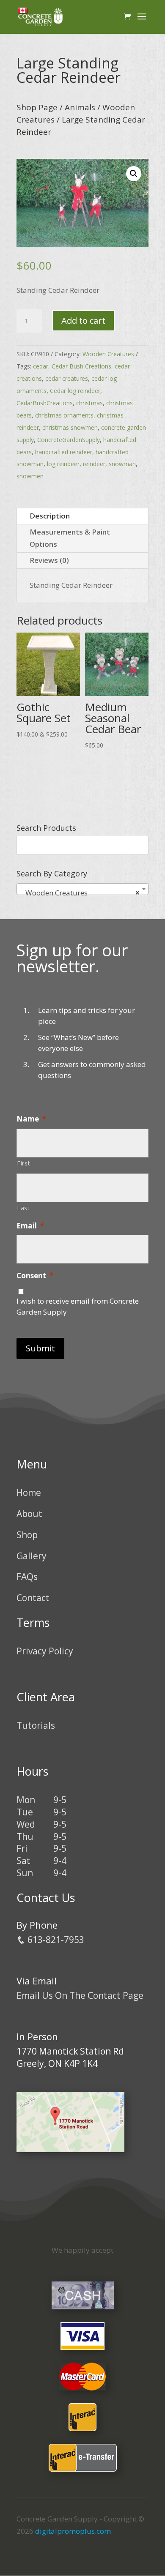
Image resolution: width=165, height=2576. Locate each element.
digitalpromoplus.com (73, 2531)
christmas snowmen (70, 427)
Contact (33, 1598)
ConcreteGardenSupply (69, 440)
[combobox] (82, 889)
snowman (122, 464)
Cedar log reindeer (75, 391)
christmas (89, 403)
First (23, 1163)
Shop (27, 1535)
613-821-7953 (55, 1940)
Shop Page (37, 107)
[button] (134, 174)
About (29, 1514)
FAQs (27, 1577)
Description (50, 516)
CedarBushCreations (45, 403)
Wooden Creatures (108, 354)
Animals (80, 107)
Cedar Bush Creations (81, 366)
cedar (41, 366)
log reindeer (63, 464)
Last (23, 1208)
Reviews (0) (49, 560)
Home (29, 1493)
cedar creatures (67, 378)
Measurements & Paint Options (70, 538)
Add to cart (83, 321)
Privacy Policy (45, 1651)
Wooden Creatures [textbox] (80, 893)
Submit (40, 1348)
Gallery (32, 1556)
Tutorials (36, 1725)
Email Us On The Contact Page (80, 1995)
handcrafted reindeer (64, 452)
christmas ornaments (64, 415)
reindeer (94, 464)
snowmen (30, 476)
